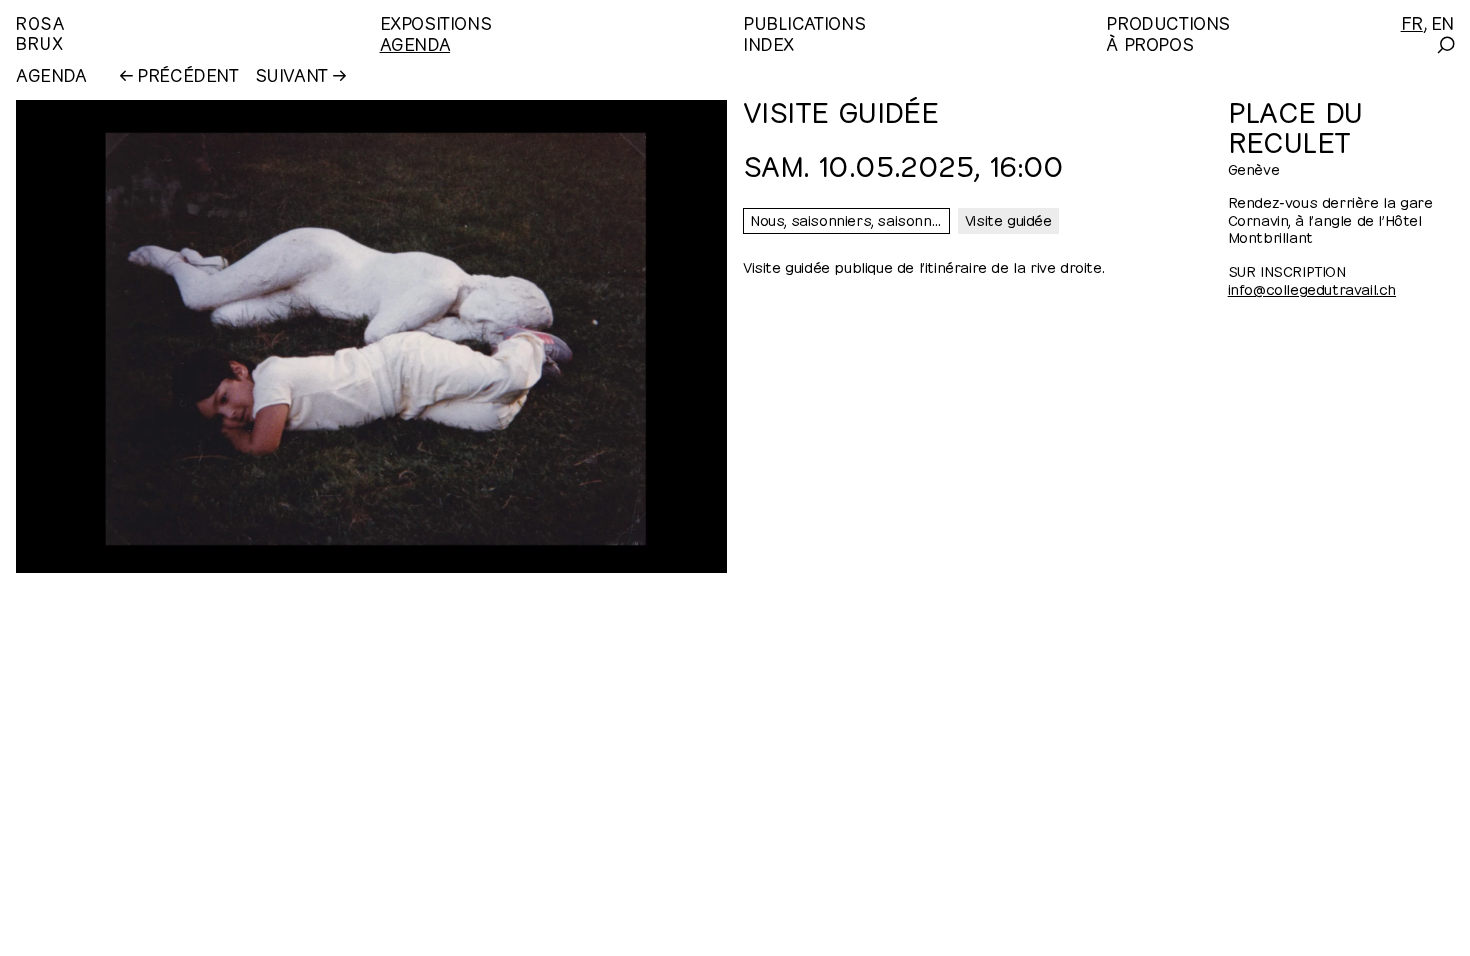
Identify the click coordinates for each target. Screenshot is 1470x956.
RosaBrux (40, 31)
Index (768, 42)
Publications (804, 21)
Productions (1168, 21)
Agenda (415, 42)
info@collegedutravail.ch (1312, 288)
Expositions (436, 21)
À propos (1149, 42)
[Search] (1444, 45)
